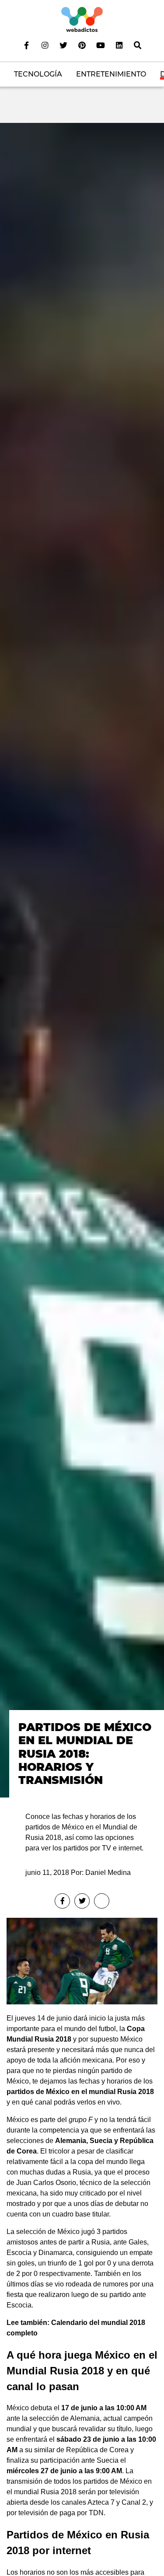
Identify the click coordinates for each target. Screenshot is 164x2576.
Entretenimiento (111, 74)
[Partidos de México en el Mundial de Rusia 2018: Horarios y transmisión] (82, 960)
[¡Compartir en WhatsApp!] (102, 1901)
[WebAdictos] (82, 19)
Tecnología (38, 74)
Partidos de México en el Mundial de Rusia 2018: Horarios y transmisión (85, 1754)
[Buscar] (137, 45)
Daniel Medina (108, 1873)
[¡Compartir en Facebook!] (62, 1901)
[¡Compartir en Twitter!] (82, 1901)
